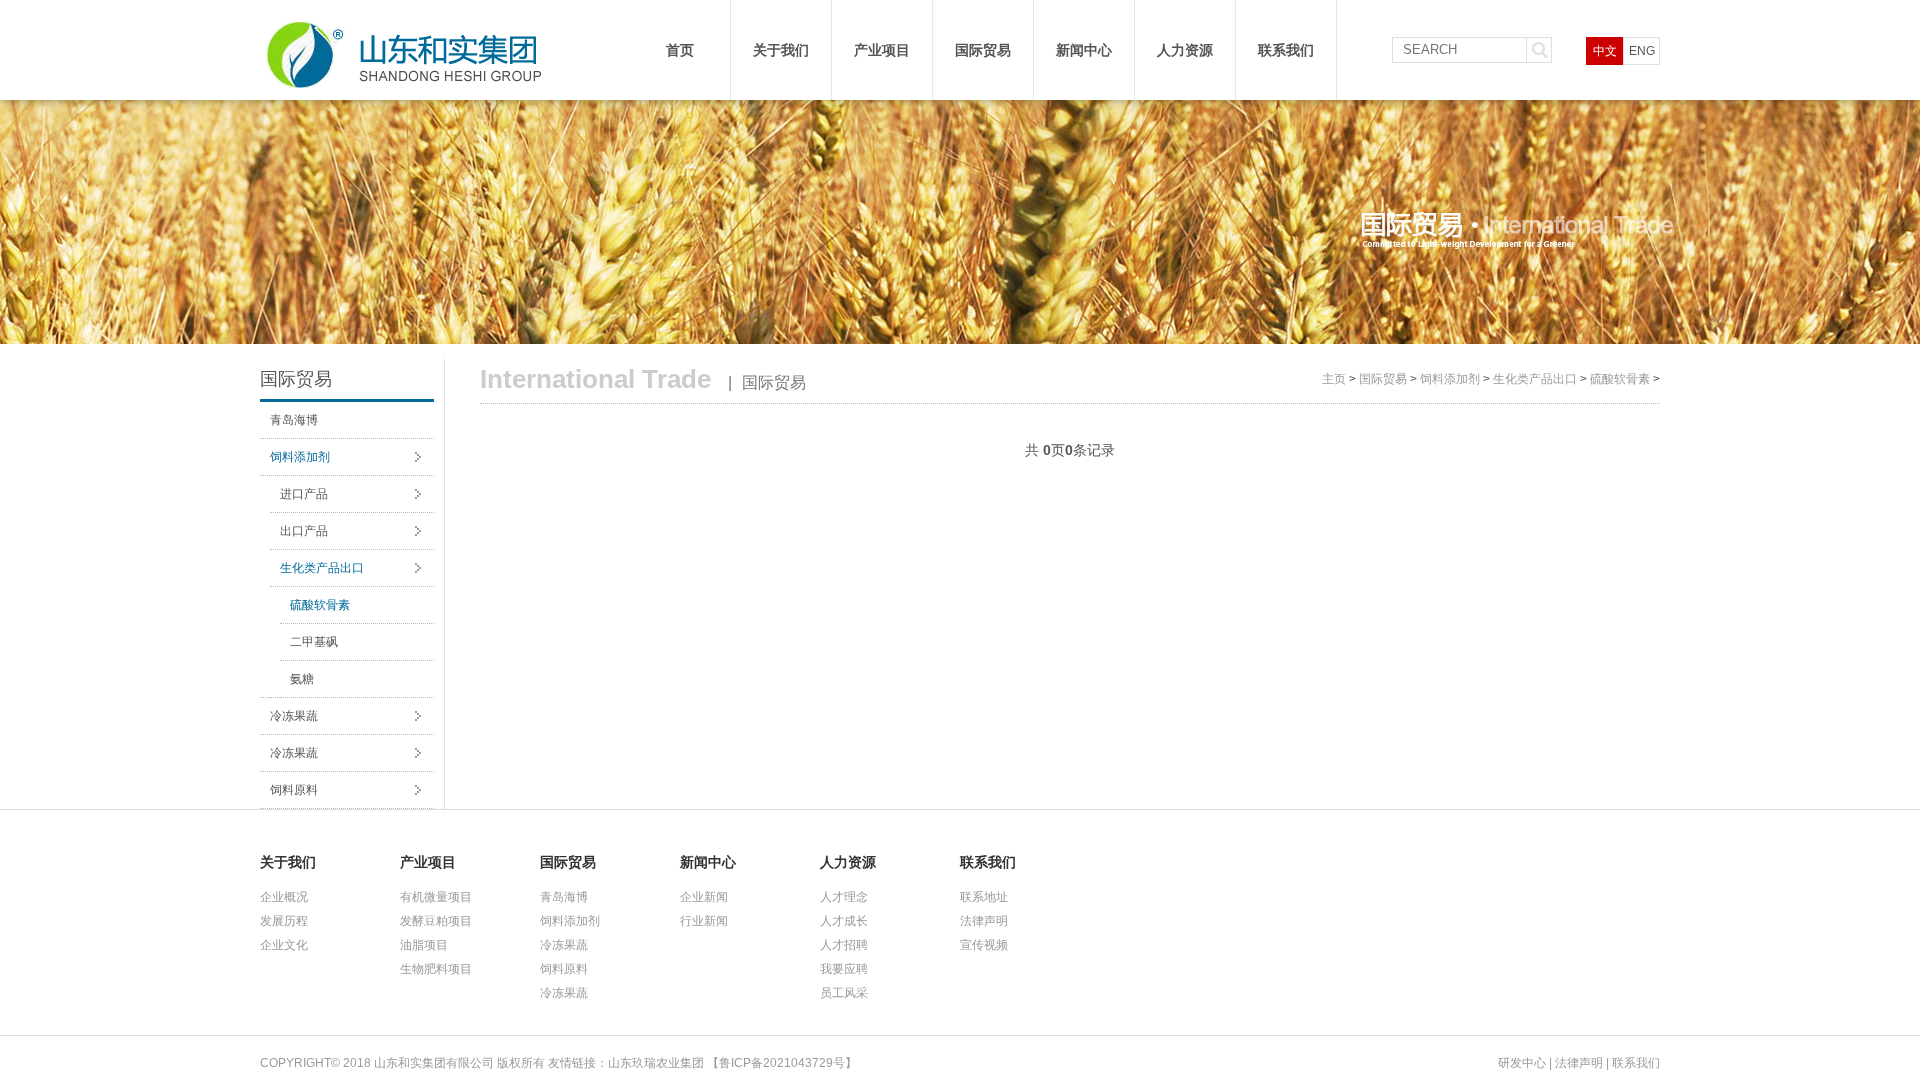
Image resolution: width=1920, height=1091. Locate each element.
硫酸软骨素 (320, 605)
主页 (1334, 379)
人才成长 (844, 921)
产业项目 (882, 50)
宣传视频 (984, 945)
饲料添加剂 (300, 457)
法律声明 (984, 921)
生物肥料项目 (436, 969)
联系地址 (984, 897)
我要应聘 (844, 969)
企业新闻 (704, 897)
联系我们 (1286, 50)
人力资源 (1185, 50)
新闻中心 (1084, 50)
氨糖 (302, 679)
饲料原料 (294, 790)
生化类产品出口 (322, 568)
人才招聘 (844, 945)
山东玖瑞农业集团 (656, 1063)
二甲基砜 (314, 642)
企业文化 (284, 945)
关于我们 (781, 50)
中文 (1605, 51)
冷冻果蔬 (294, 716)
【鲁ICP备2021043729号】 (782, 1063)
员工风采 (844, 993)
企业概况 (284, 897)
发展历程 (284, 921)
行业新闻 (704, 921)
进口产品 (304, 494)
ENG (1642, 51)
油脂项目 (424, 945)
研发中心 (1522, 1063)
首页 (680, 50)
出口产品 (304, 531)
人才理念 (844, 897)
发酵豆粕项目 (436, 921)
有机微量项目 (436, 897)
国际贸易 (983, 50)
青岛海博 (294, 420)
